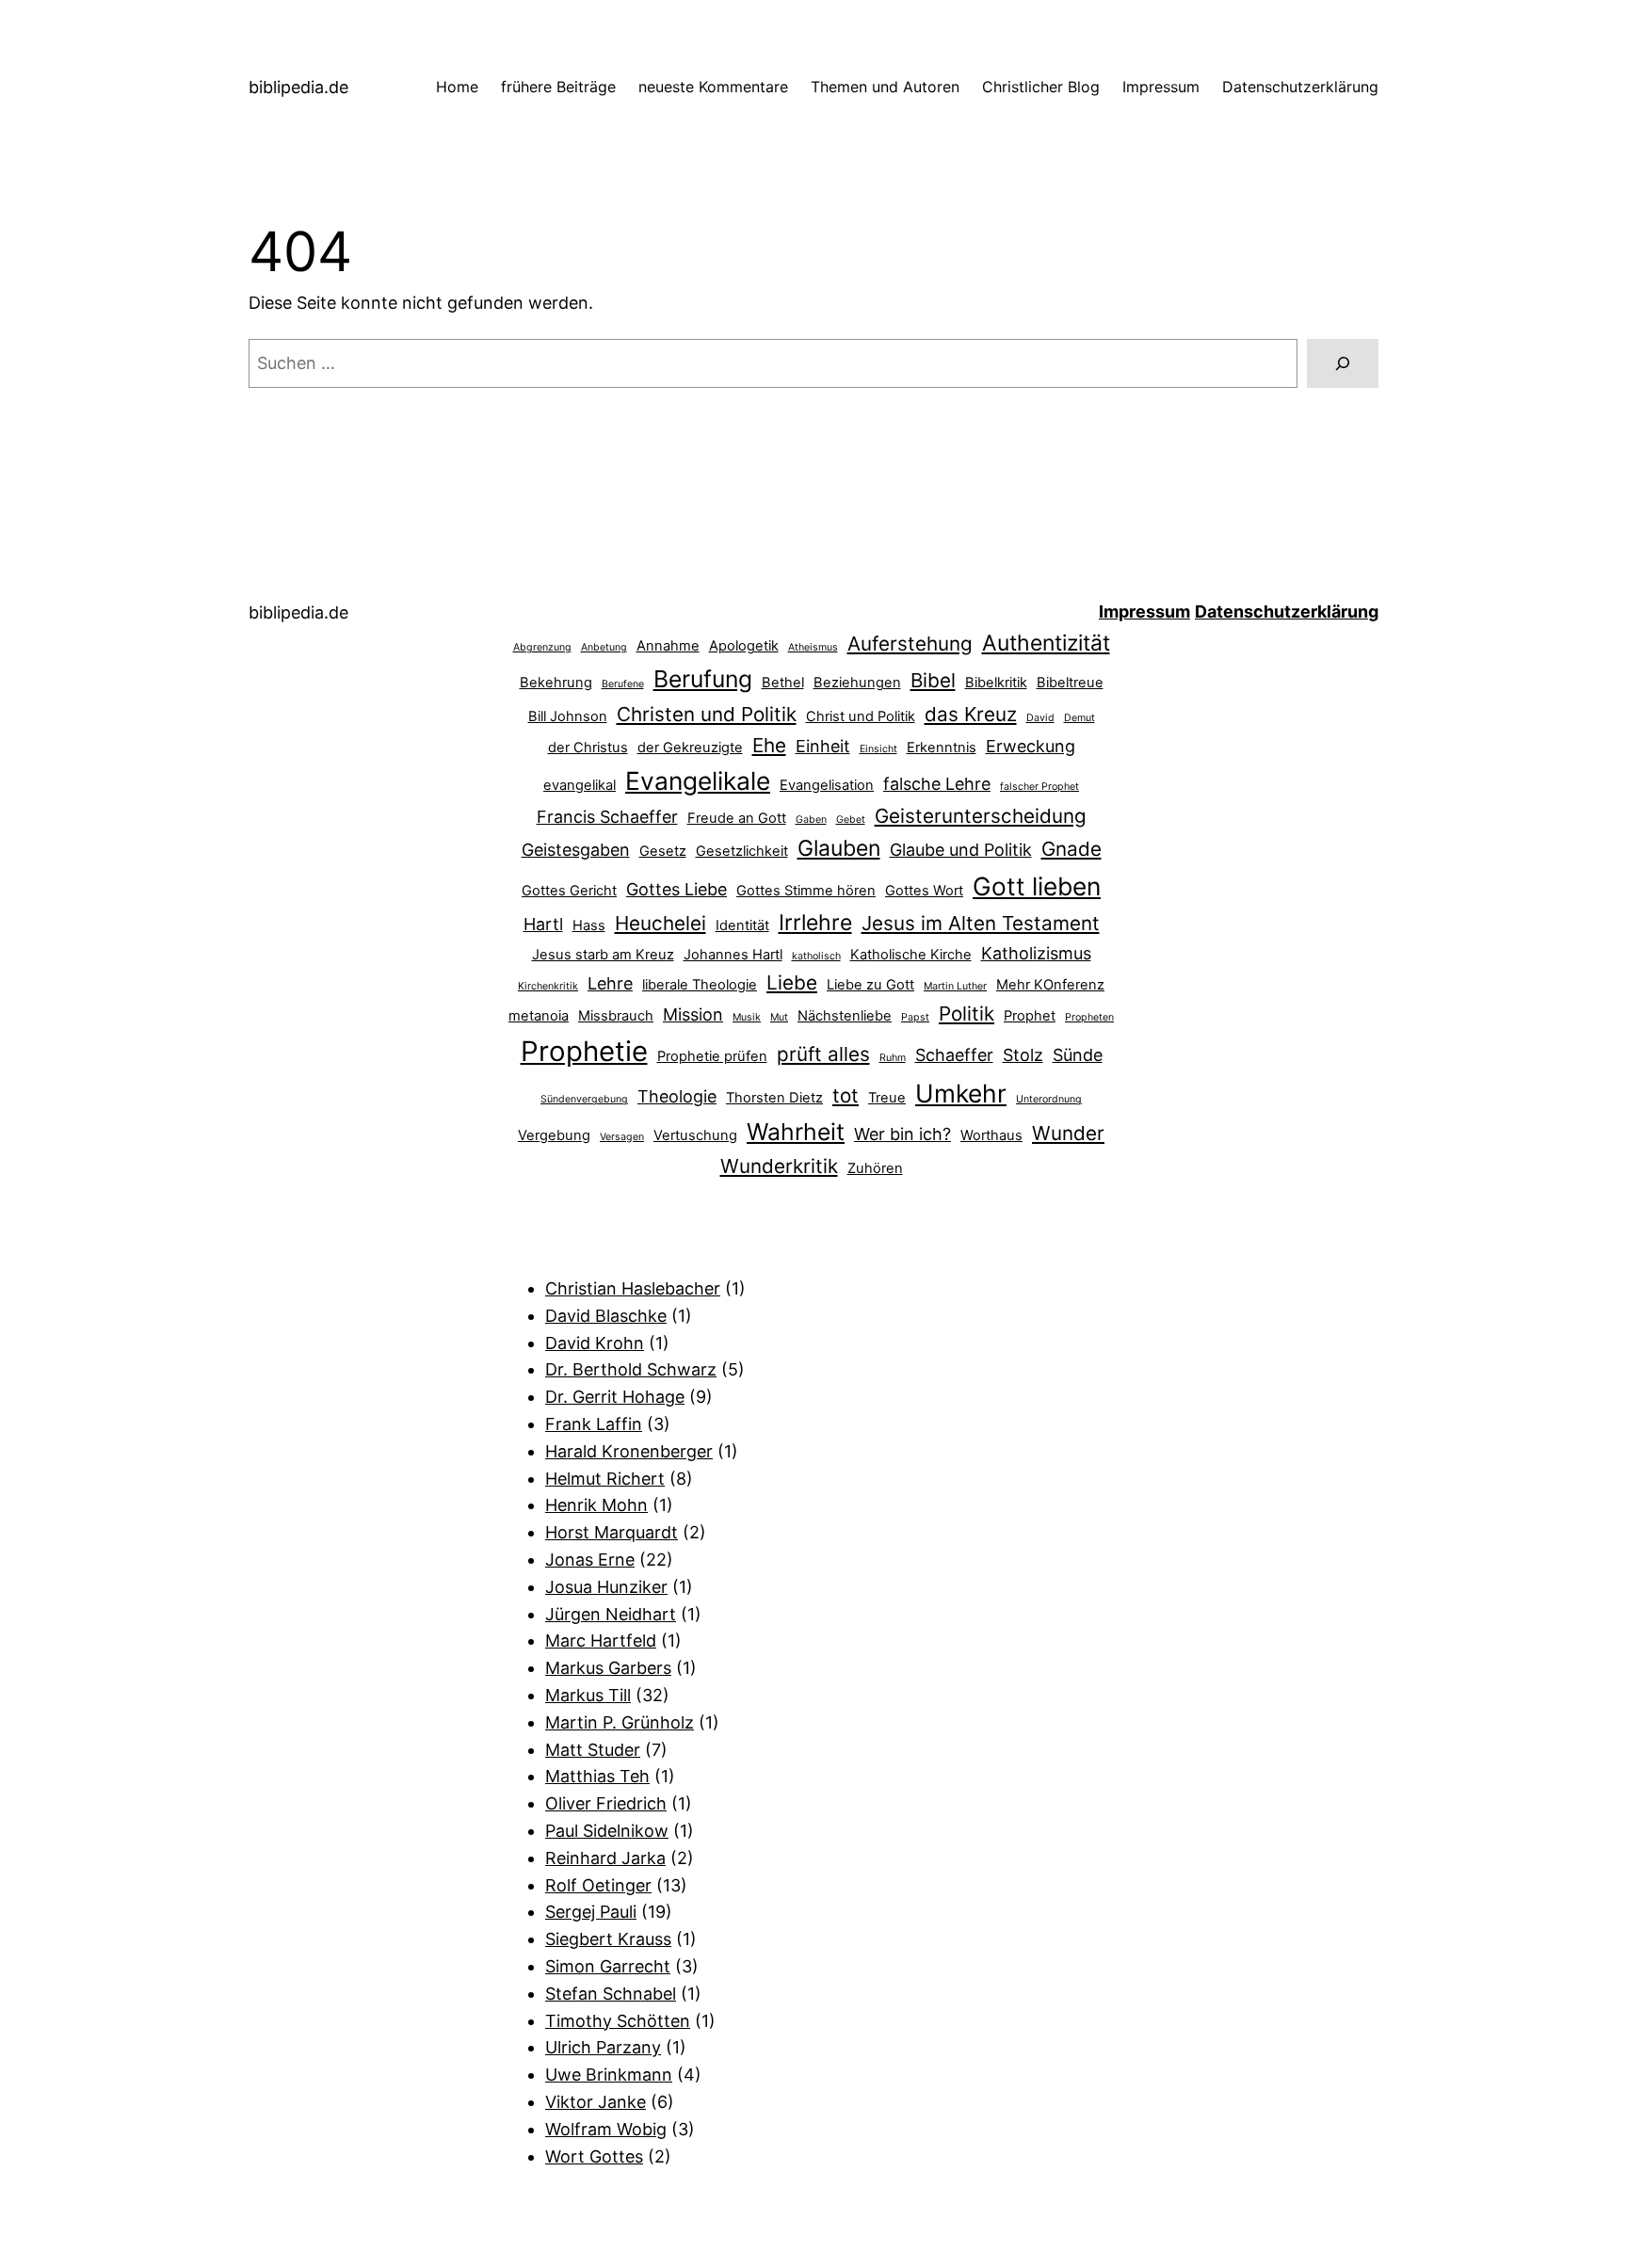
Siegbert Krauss (608, 1939)
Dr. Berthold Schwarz (631, 1369)
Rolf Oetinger (598, 1885)
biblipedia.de (298, 87)
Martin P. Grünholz (620, 1722)
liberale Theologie (700, 985)
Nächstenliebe (845, 1016)
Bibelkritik (996, 683)
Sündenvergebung (584, 1099)
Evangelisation (827, 785)
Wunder (1068, 1133)
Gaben (811, 820)
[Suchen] (1343, 363)
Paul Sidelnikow (607, 1831)
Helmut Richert (605, 1479)
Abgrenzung (542, 647)
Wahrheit (796, 1132)
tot (846, 1095)
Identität (742, 925)
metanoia (539, 1016)
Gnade (1071, 849)
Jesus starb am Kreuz (603, 955)
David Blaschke (606, 1316)
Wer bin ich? (902, 1134)
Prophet (1030, 1016)
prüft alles (823, 1054)
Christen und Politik (707, 714)
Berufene (623, 684)
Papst (915, 1017)
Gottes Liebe (677, 889)
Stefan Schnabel (611, 1994)
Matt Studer (593, 1750)
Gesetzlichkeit (742, 851)
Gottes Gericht (569, 891)
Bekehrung (556, 683)
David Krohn (595, 1343)
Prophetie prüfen (712, 1056)
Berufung (703, 679)
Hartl (543, 924)
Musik (747, 1017)
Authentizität (1046, 643)
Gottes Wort (924, 891)
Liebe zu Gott (870, 985)
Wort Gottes (594, 2156)
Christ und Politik (861, 716)
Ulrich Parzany (603, 2047)
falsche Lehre (937, 784)
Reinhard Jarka (605, 1858)
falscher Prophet (1039, 787)
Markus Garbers (608, 1668)
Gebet (851, 820)
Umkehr (961, 1093)
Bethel (783, 683)
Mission (693, 1014)
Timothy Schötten (618, 2021)
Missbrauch (616, 1016)
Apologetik (744, 646)
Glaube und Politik (961, 850)
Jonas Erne (590, 1560)
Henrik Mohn (596, 1505)
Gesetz (663, 851)
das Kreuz (971, 714)
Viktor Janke (596, 2102)
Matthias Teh (597, 1776)
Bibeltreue (1070, 683)
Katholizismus (1036, 953)
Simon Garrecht (608, 1966)
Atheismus (813, 647)
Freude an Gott (737, 818)
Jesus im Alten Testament (981, 923)
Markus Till (588, 1695)
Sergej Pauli (591, 1912)
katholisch (816, 956)
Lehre (610, 983)
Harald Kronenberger (629, 1451)
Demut (1079, 718)
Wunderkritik (779, 1166)
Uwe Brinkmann (609, 2075)
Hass (589, 925)
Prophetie (584, 1051)
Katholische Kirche (911, 955)
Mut (779, 1017)
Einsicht (878, 749)
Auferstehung (910, 643)
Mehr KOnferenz (1050, 985)
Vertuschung (695, 1135)
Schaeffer (954, 1055)
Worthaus (991, 1135)
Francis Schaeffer (607, 817)
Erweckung (1031, 746)
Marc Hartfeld (601, 1641)
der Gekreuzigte (690, 748)
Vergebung (554, 1135)
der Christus (588, 748)
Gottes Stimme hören (806, 891)
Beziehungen (857, 683)
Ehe (769, 745)
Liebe (792, 982)
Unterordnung (1049, 1099)
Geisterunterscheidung (981, 816)
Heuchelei (660, 923)
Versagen (622, 1137)
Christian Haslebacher (633, 1288)
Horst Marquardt (612, 1532)
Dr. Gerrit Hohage (615, 1397)
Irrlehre (815, 923)
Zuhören (875, 1168)
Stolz (1023, 1055)
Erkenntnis (942, 748)
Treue (887, 1098)
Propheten (1089, 1017)
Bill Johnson (568, 716)
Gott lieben (1037, 886)
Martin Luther (955, 986)
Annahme (668, 646)
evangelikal (580, 785)
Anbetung (604, 647)
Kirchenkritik (548, 986)
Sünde (1078, 1055)
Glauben (839, 848)
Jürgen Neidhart (611, 1614)
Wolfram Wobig (606, 2129)
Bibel (933, 680)
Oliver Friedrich (606, 1803)
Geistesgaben (576, 850)
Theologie (677, 1096)
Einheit (823, 746)
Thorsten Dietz (774, 1098)
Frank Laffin (594, 1424)
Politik (967, 1013)
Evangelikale (698, 780)
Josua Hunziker (606, 1587)
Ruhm (893, 1058)
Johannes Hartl (733, 955)
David (1040, 718)
